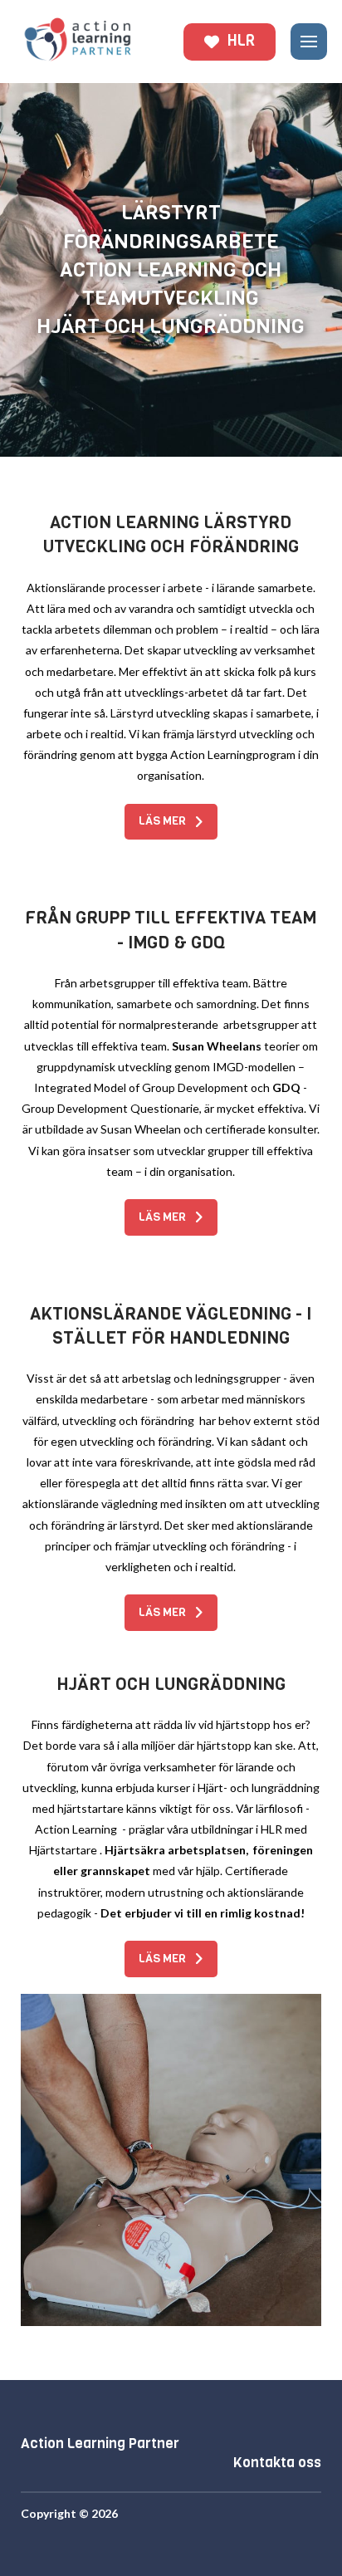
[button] (309, 42)
